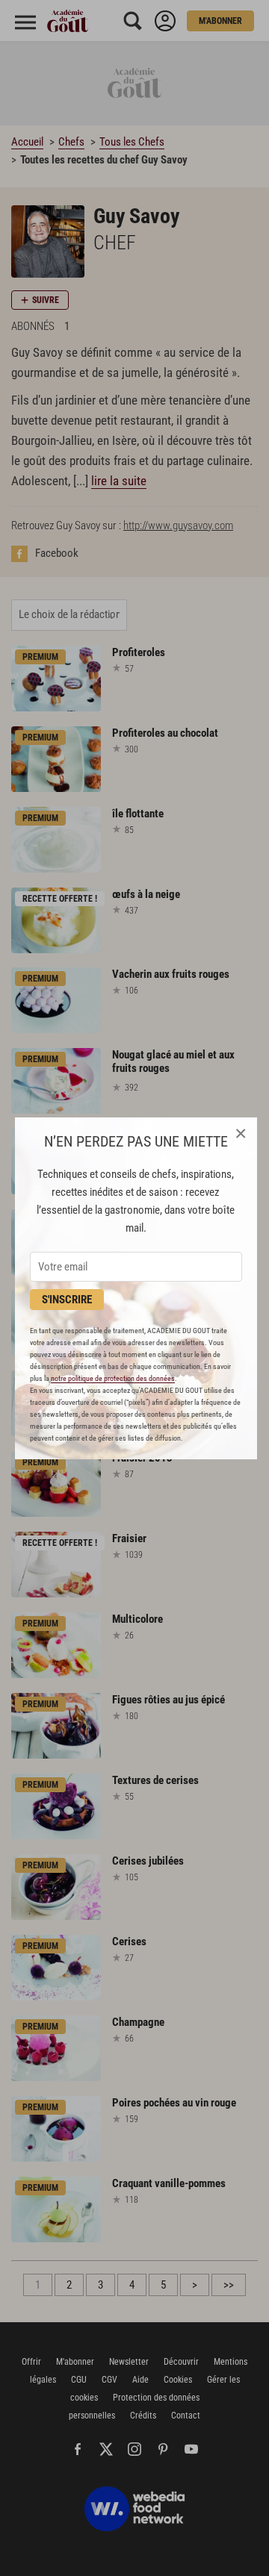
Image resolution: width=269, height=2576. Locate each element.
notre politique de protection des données (113, 1378)
